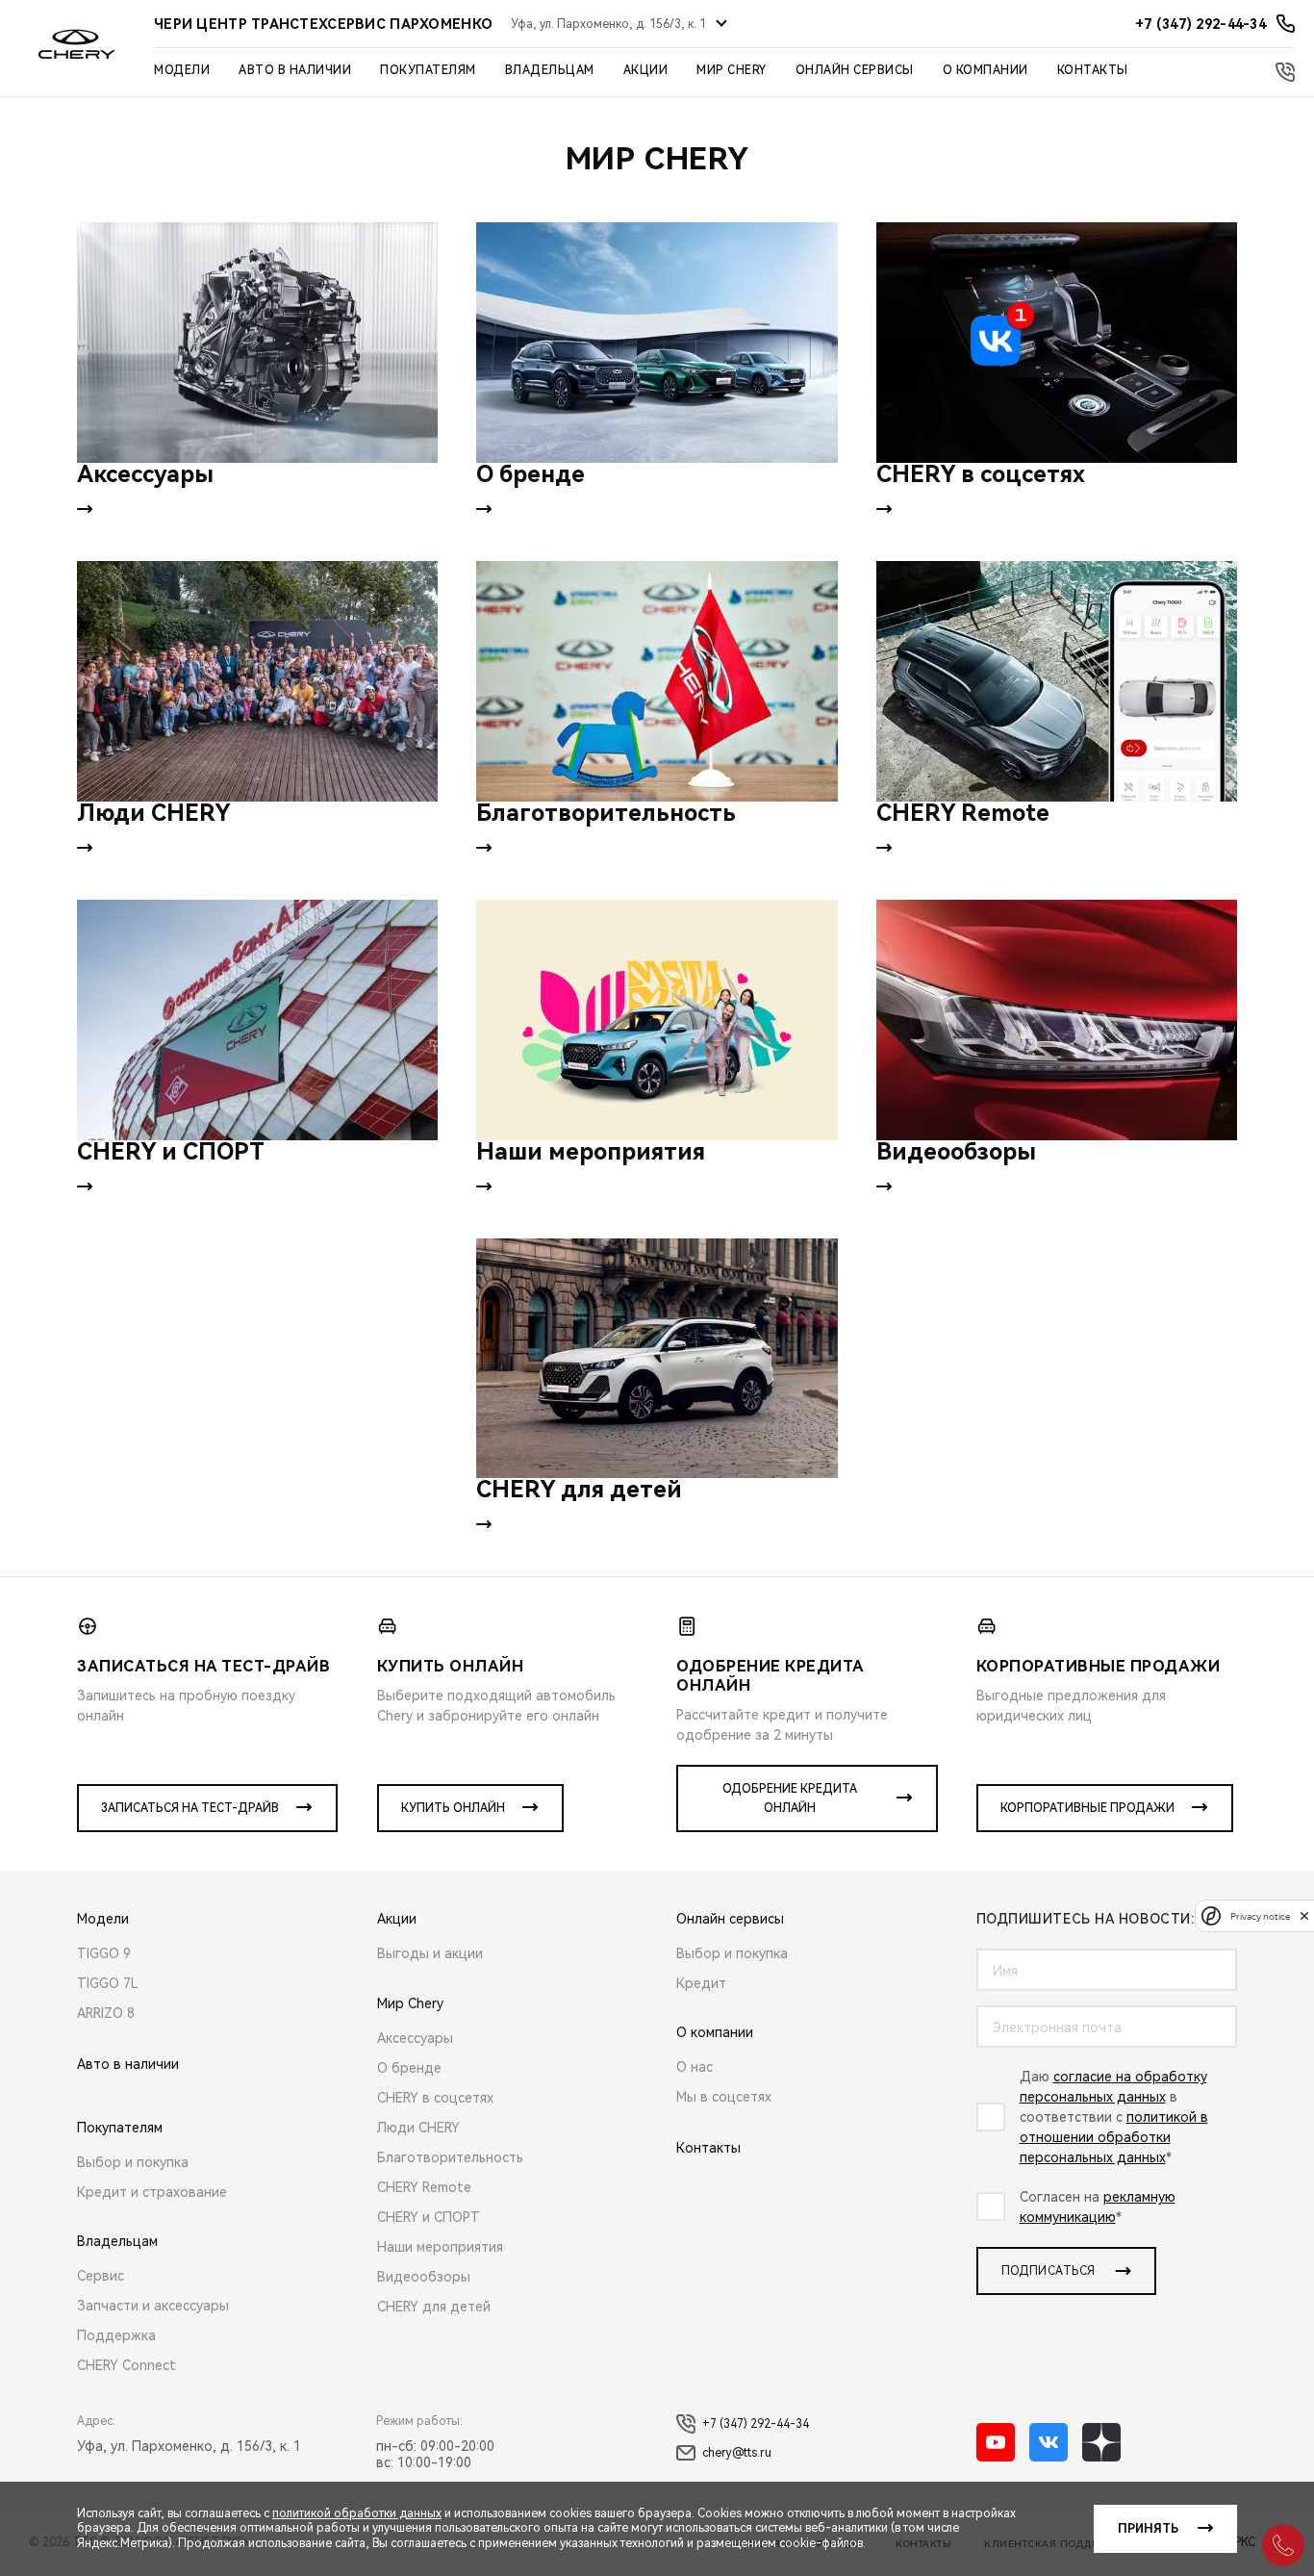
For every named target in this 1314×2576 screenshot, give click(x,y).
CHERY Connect (126, 2365)
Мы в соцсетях (724, 2097)
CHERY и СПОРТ (429, 2217)
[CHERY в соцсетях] (1057, 343)
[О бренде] (657, 343)
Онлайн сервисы (855, 70)
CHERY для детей (434, 2307)
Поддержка (116, 2335)
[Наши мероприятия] (657, 1020)
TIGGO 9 (104, 1953)
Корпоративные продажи (1087, 1808)
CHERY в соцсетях (435, 2098)
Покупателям (428, 70)
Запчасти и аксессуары (153, 2306)
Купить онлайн (453, 1808)
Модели (182, 70)
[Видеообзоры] (1057, 1020)
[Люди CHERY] (257, 681)
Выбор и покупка (133, 2162)
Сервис (101, 2276)
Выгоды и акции (430, 1953)
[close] (1304, 1915)
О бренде (409, 2068)
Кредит (701, 1983)
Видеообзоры (424, 2277)
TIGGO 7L (108, 1983)
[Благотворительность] (657, 681)
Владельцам (550, 70)
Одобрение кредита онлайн (790, 1798)
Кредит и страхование (152, 2192)
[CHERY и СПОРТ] (257, 1020)
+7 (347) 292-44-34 (756, 2424)
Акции (646, 70)
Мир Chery (732, 70)
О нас (695, 2067)
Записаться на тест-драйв (190, 1808)
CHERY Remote (424, 2187)
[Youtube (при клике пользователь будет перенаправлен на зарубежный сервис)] (996, 2442)
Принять (1148, 2529)
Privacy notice (1260, 1915)
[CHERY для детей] (657, 1359)
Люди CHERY (418, 2128)
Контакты (1093, 70)
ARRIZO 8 (106, 2013)
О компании (985, 70)
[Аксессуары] (257, 343)
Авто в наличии (295, 70)
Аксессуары (415, 2038)
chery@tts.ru (737, 2453)
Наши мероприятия (440, 2247)
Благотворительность (450, 2157)
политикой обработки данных (357, 2513)
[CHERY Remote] (1057, 681)
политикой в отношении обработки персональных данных (1114, 2137)
